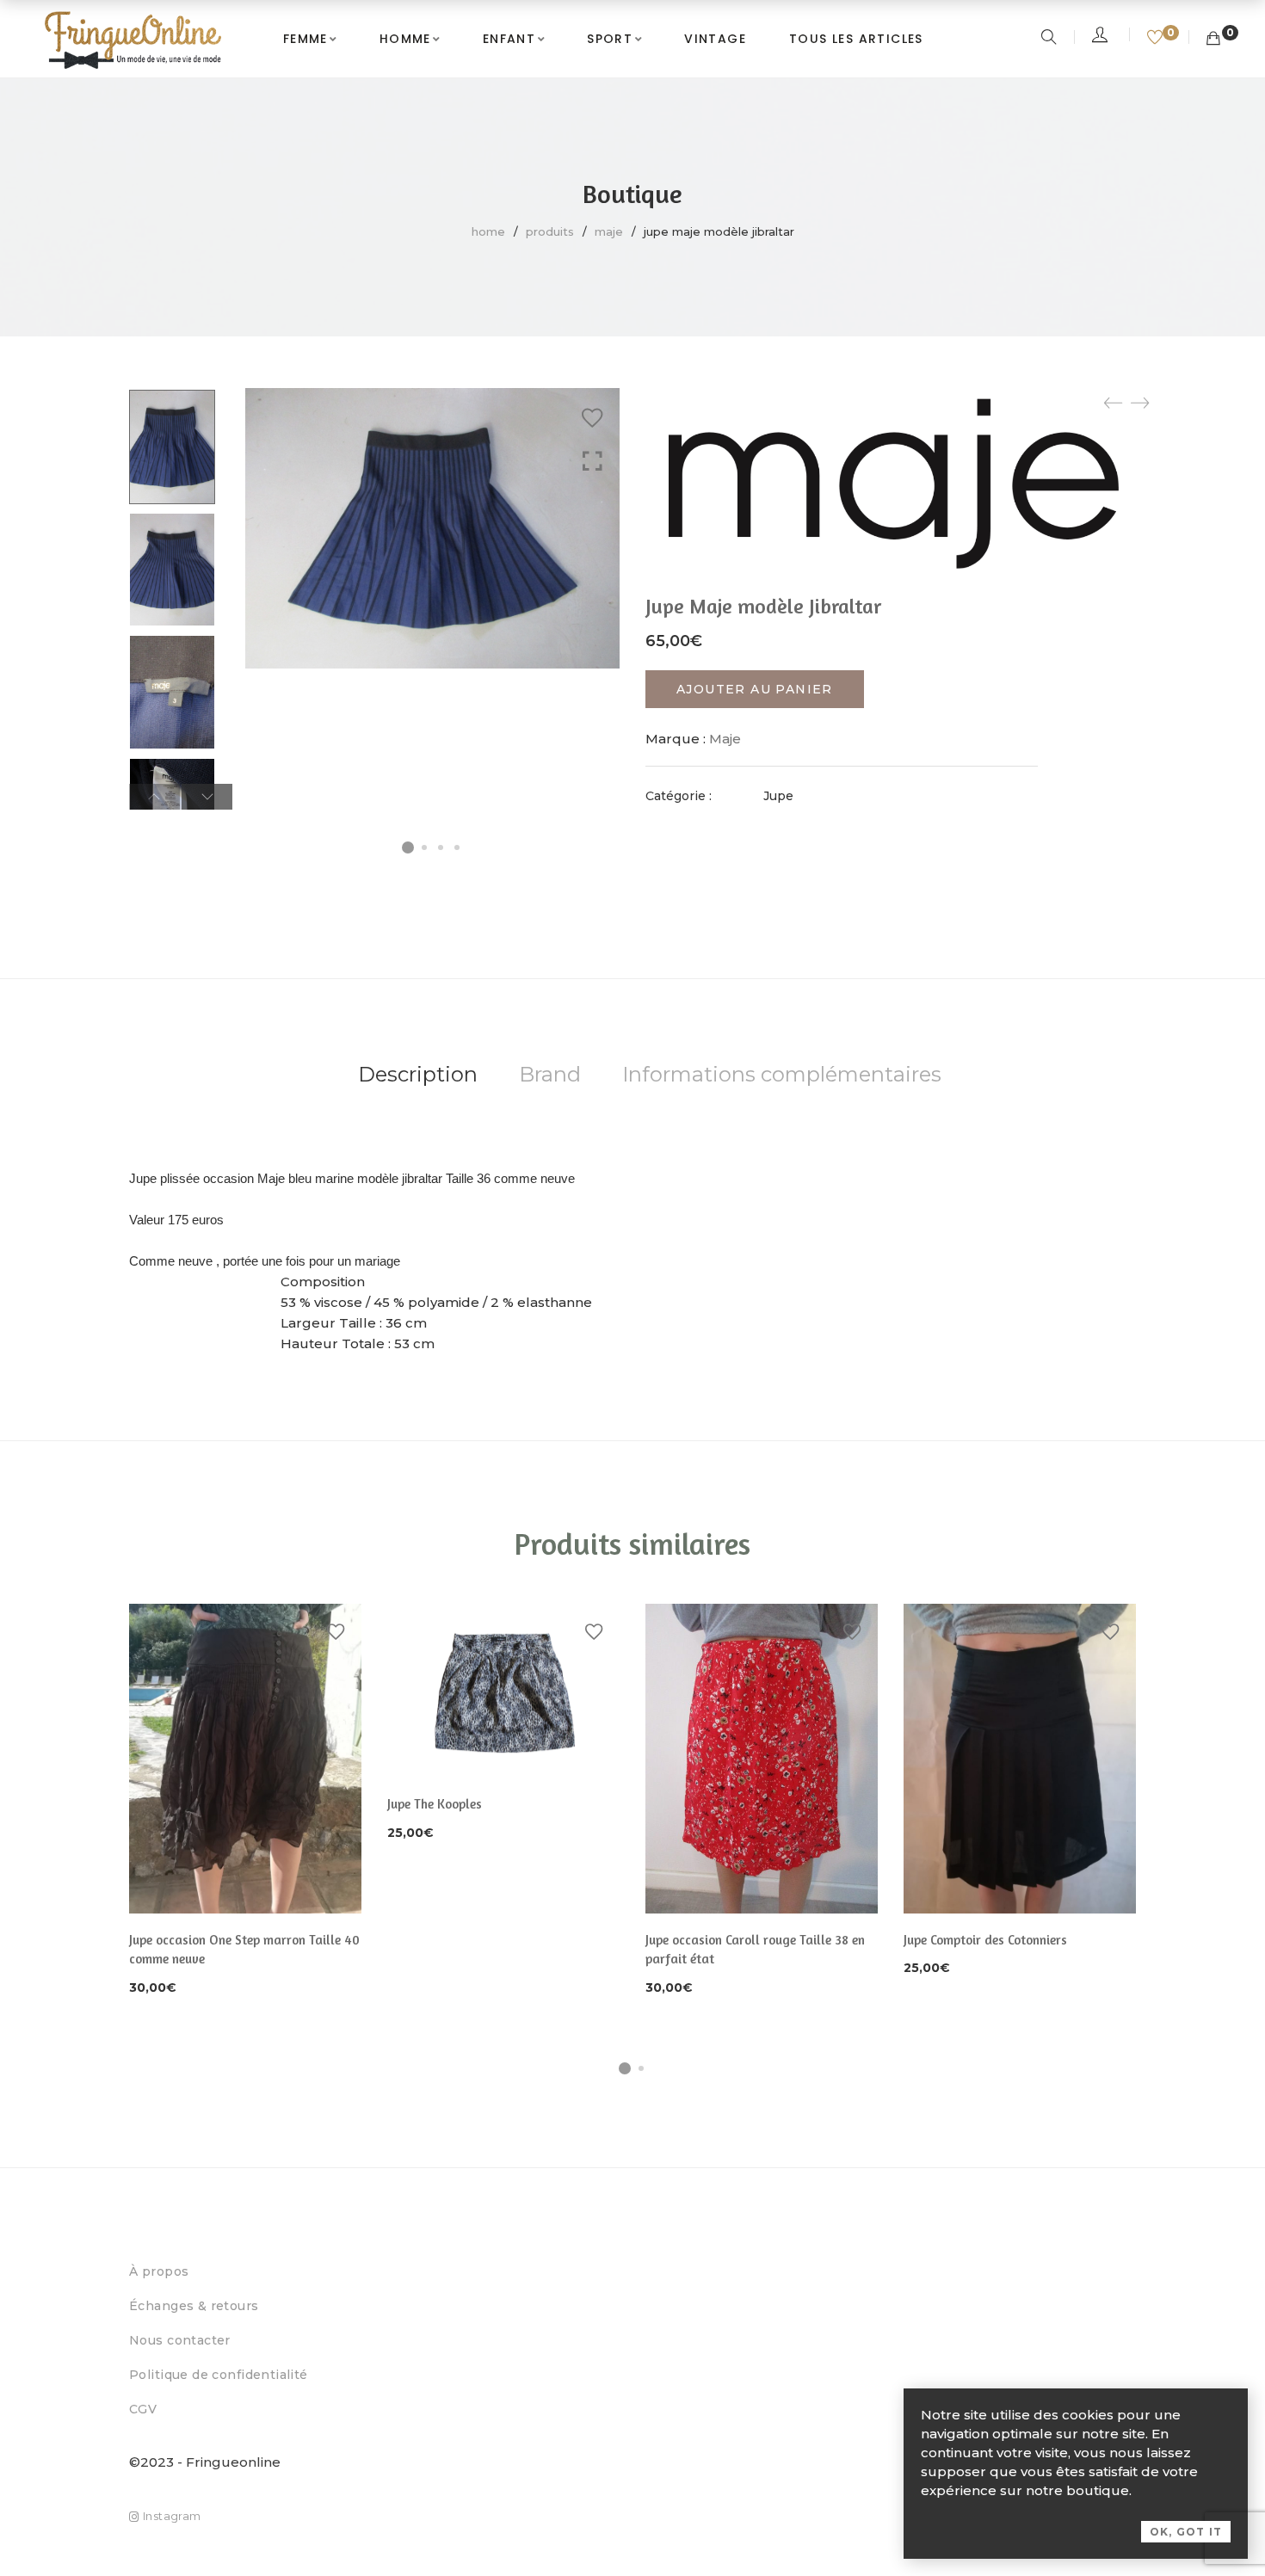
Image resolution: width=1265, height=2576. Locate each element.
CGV (143, 2409)
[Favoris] (1157, 39)
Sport (610, 39)
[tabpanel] (245, 1801)
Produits (550, 231)
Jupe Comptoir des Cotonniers (985, 1940)
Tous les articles (856, 39)
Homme (405, 39)
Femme (305, 39)
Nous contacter (180, 2340)
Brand (550, 1074)
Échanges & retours (194, 2306)
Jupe (778, 796)
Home (488, 231)
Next (207, 797)
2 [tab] (641, 2068)
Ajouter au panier (755, 689)
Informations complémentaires (782, 1074)
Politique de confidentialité (219, 2375)
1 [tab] (625, 2068)
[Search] (1051, 39)
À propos (159, 2271)
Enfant (509, 39)
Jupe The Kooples (435, 1804)
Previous (154, 797)
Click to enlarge (592, 462)
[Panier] (1213, 39)
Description (418, 1074)
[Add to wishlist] (592, 418)
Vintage (715, 39)
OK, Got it (1186, 2532)
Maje (609, 231)
